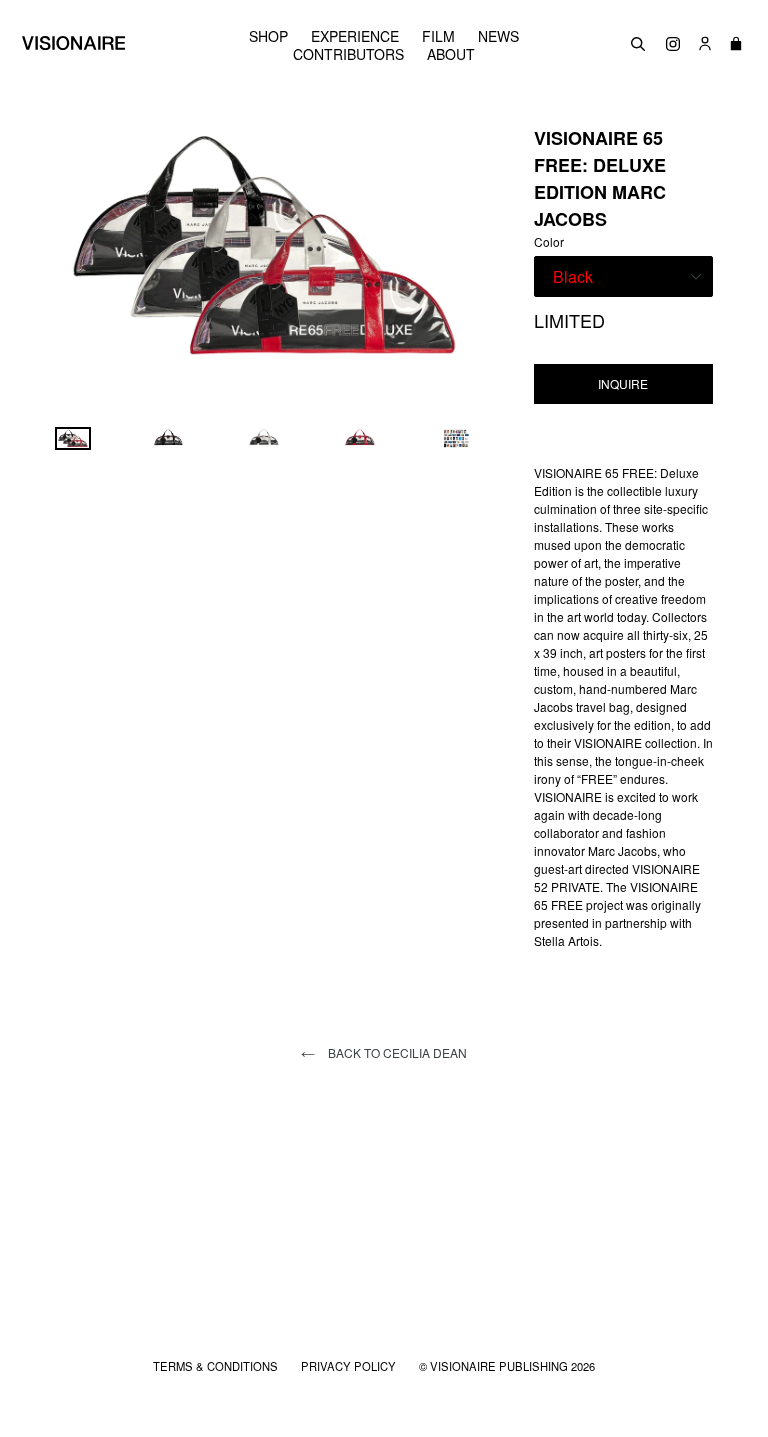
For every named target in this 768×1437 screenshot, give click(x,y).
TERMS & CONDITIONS (217, 1366)
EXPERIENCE (355, 36)
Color (549, 241)
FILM (438, 36)
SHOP (268, 36)
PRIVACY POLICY (350, 1366)
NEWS (498, 36)
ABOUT (451, 54)
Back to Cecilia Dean (396, 1052)
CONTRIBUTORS (348, 54)
